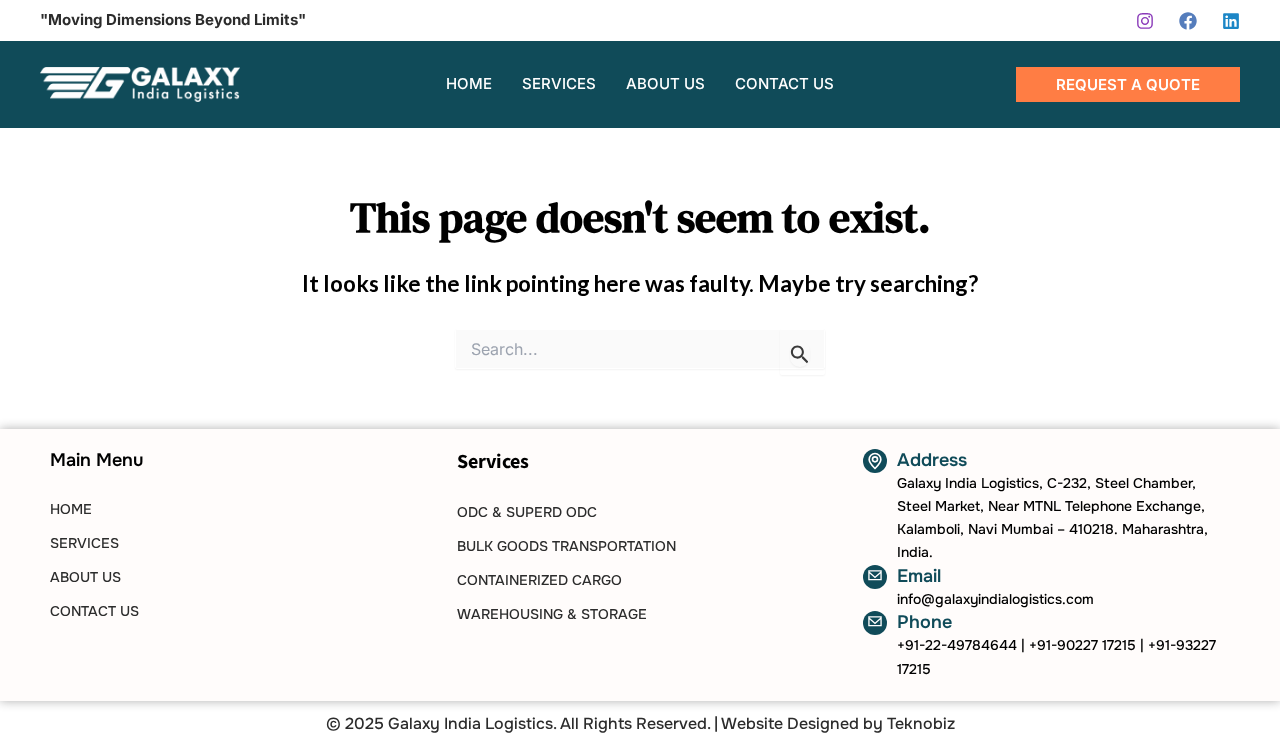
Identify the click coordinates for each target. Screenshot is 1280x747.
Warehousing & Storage (552, 614)
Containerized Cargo (539, 580)
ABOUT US (85, 577)
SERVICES (84, 543)
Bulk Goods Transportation (566, 546)
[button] (1128, 84)
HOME (71, 509)
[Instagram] (1145, 21)
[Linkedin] (1231, 21)
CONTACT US (94, 611)
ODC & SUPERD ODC (527, 512)
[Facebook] (1188, 21)
